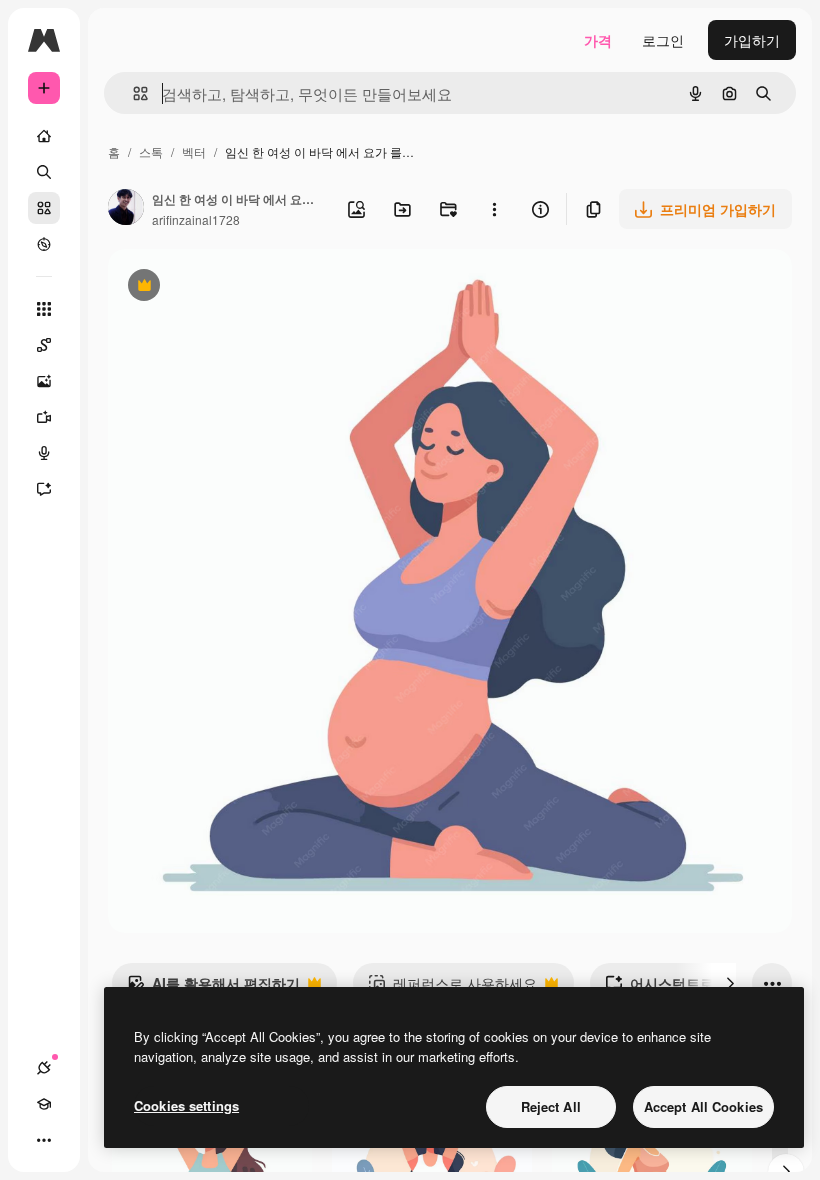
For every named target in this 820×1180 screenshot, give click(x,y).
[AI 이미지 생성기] (44, 381)
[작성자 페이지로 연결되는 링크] (126, 209)
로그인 (663, 40)
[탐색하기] (44, 244)
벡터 (194, 151)
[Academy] (44, 1104)
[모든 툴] (44, 309)
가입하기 (752, 40)
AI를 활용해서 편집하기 (213, 988)
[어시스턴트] (44, 489)
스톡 (151, 151)
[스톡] (44, 208)
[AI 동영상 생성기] (44, 417)
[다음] (730, 983)
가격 (598, 40)
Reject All (551, 1106)
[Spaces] (44, 345)
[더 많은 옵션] (494, 209)
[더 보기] (44, 1140)
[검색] (44, 172)
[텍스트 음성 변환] (44, 453)
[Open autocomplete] (132, 93)
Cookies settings (186, 1105)
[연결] (44, 1068)
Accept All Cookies (703, 1106)
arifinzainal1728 (196, 219)
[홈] (44, 136)
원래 (223, 287)
